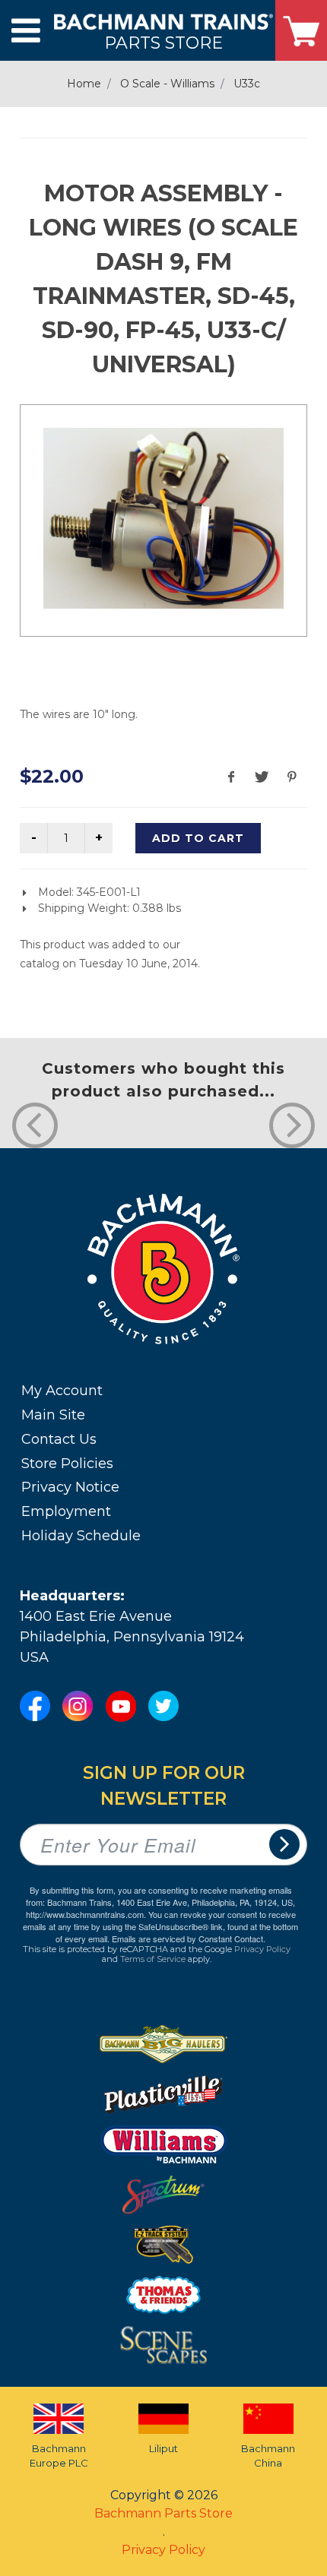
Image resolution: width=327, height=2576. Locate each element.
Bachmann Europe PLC (59, 2456)
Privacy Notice (70, 1487)
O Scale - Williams (167, 84)
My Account (62, 1391)
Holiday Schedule (81, 1536)
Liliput (163, 2448)
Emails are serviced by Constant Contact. (189, 1938)
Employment (66, 1511)
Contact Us (59, 1439)
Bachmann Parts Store (163, 2513)
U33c (247, 84)
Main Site (53, 1415)
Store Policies (67, 1464)
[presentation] (35, 1125)
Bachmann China (268, 2456)
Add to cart (198, 838)
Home (84, 84)
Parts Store (163, 42)
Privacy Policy (262, 1949)
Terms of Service (153, 1959)
